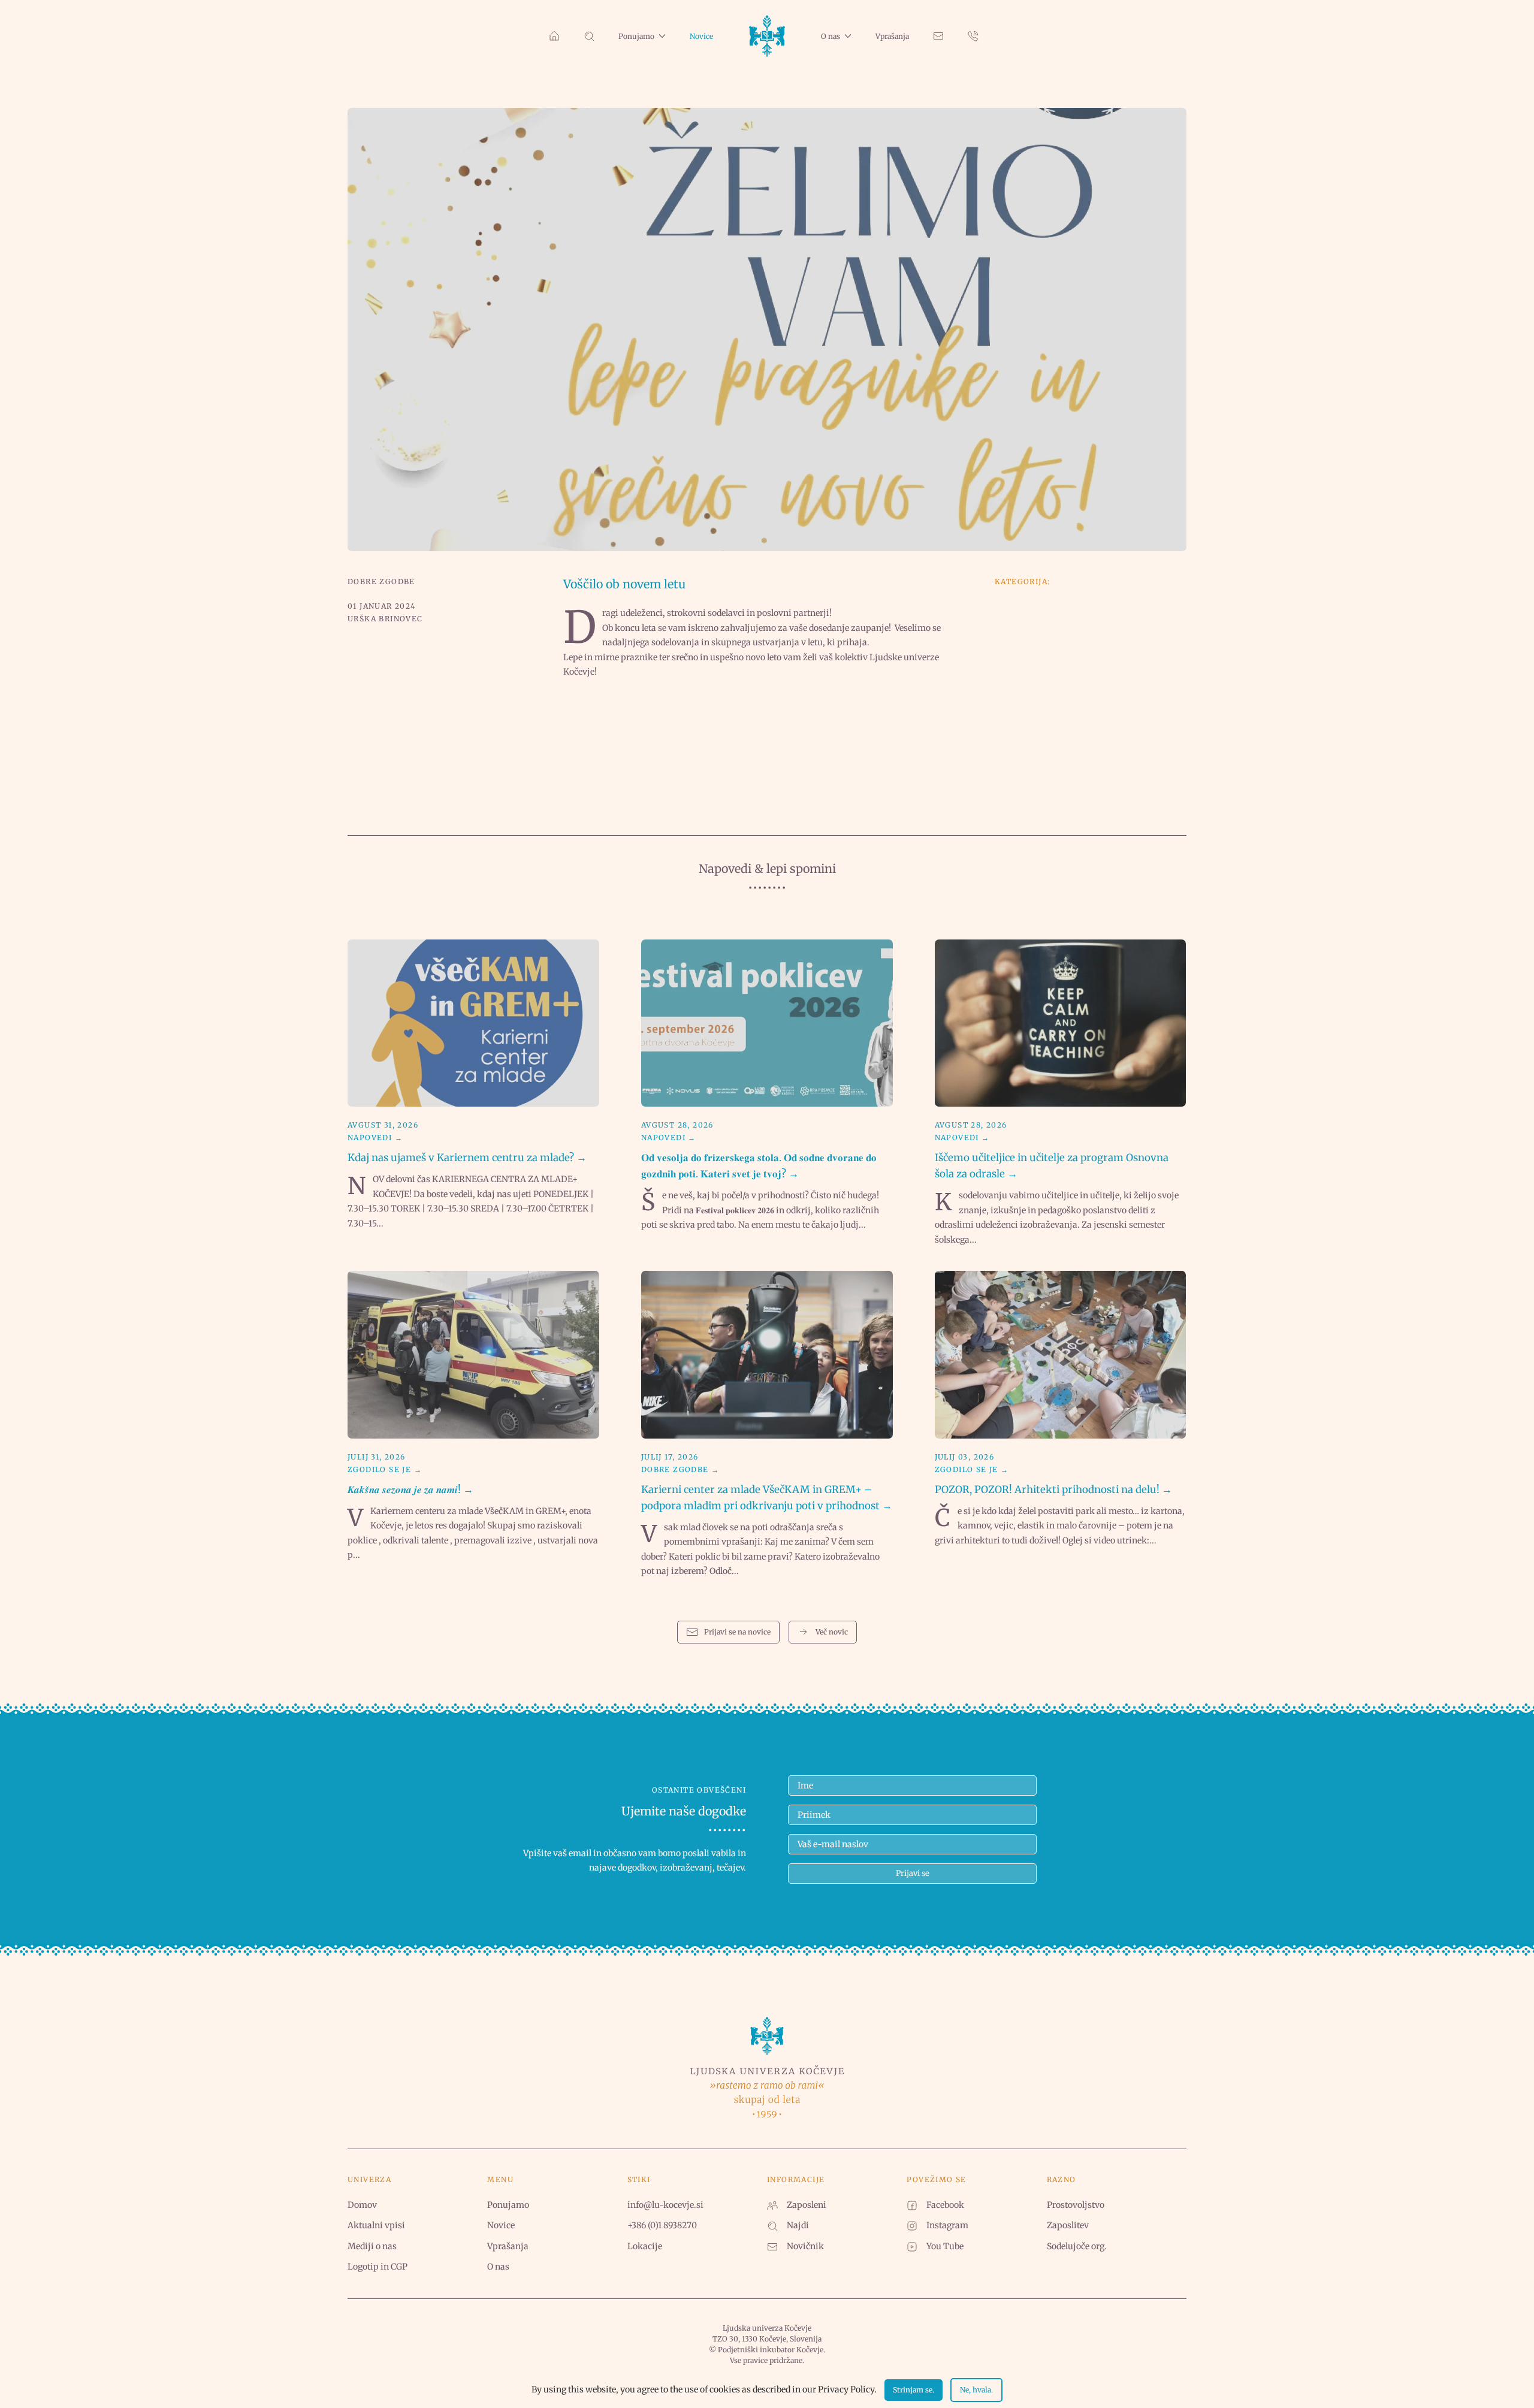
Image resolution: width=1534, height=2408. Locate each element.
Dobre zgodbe (381, 581)
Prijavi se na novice (737, 1632)
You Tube (945, 2246)
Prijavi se (913, 1873)
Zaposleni (807, 2205)
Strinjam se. (914, 2390)
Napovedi (370, 1137)
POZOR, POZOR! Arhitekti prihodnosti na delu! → (1053, 1489)
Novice (701, 36)
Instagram (947, 2225)
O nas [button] (831, 36)
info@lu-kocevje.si (665, 2205)
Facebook (945, 2205)
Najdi (798, 2225)
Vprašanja (892, 36)
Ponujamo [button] (636, 36)
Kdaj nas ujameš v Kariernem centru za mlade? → (467, 1158)
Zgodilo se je (379, 1469)
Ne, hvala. (976, 2390)
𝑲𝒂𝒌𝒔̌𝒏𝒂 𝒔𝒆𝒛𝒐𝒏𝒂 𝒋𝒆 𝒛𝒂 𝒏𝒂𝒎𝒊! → (410, 1489)
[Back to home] (767, 36)
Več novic (832, 1632)
